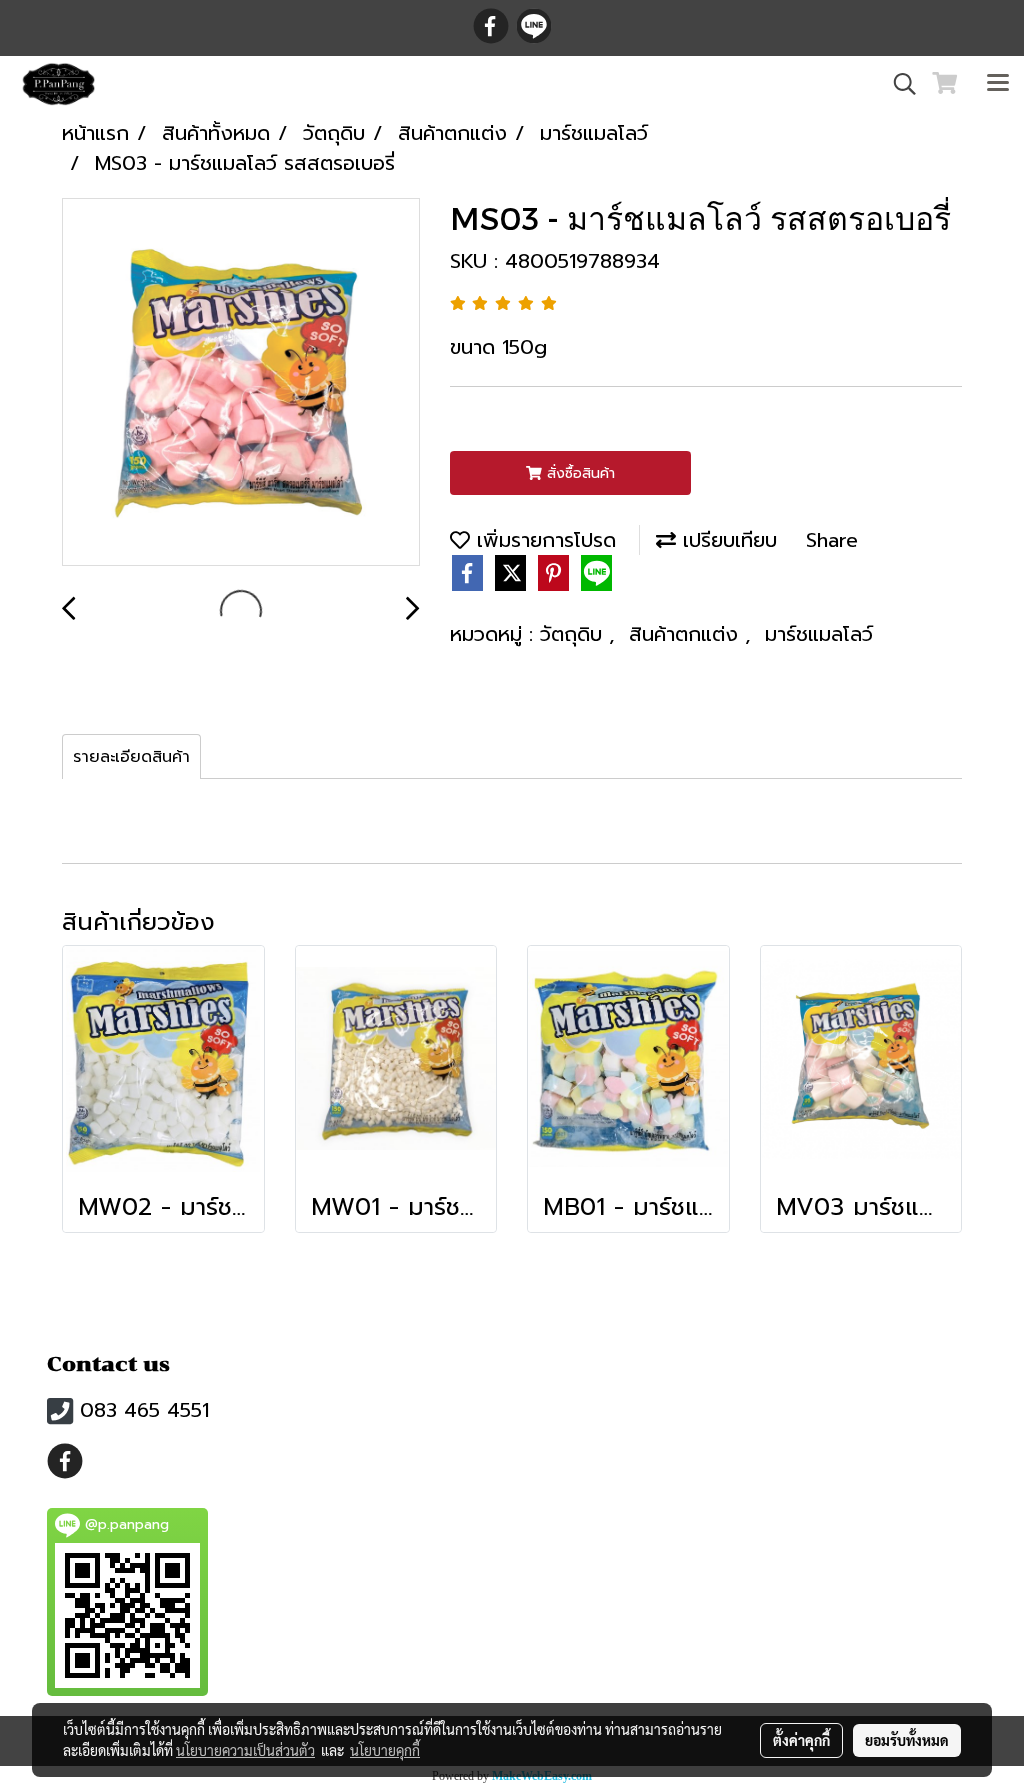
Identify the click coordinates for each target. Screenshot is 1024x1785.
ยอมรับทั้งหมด (907, 1740)
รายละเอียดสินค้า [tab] (131, 757)
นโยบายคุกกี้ (385, 1750)
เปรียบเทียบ (726, 540)
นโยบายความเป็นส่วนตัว (245, 1750)
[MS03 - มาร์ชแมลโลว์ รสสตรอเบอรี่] (241, 383)
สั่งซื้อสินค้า (578, 473)
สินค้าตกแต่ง (687, 634)
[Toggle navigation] (998, 84)
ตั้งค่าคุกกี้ (801, 1740)
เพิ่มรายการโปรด (543, 540)
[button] (898, 84)
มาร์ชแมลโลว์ (819, 634)
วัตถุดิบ (574, 634)
